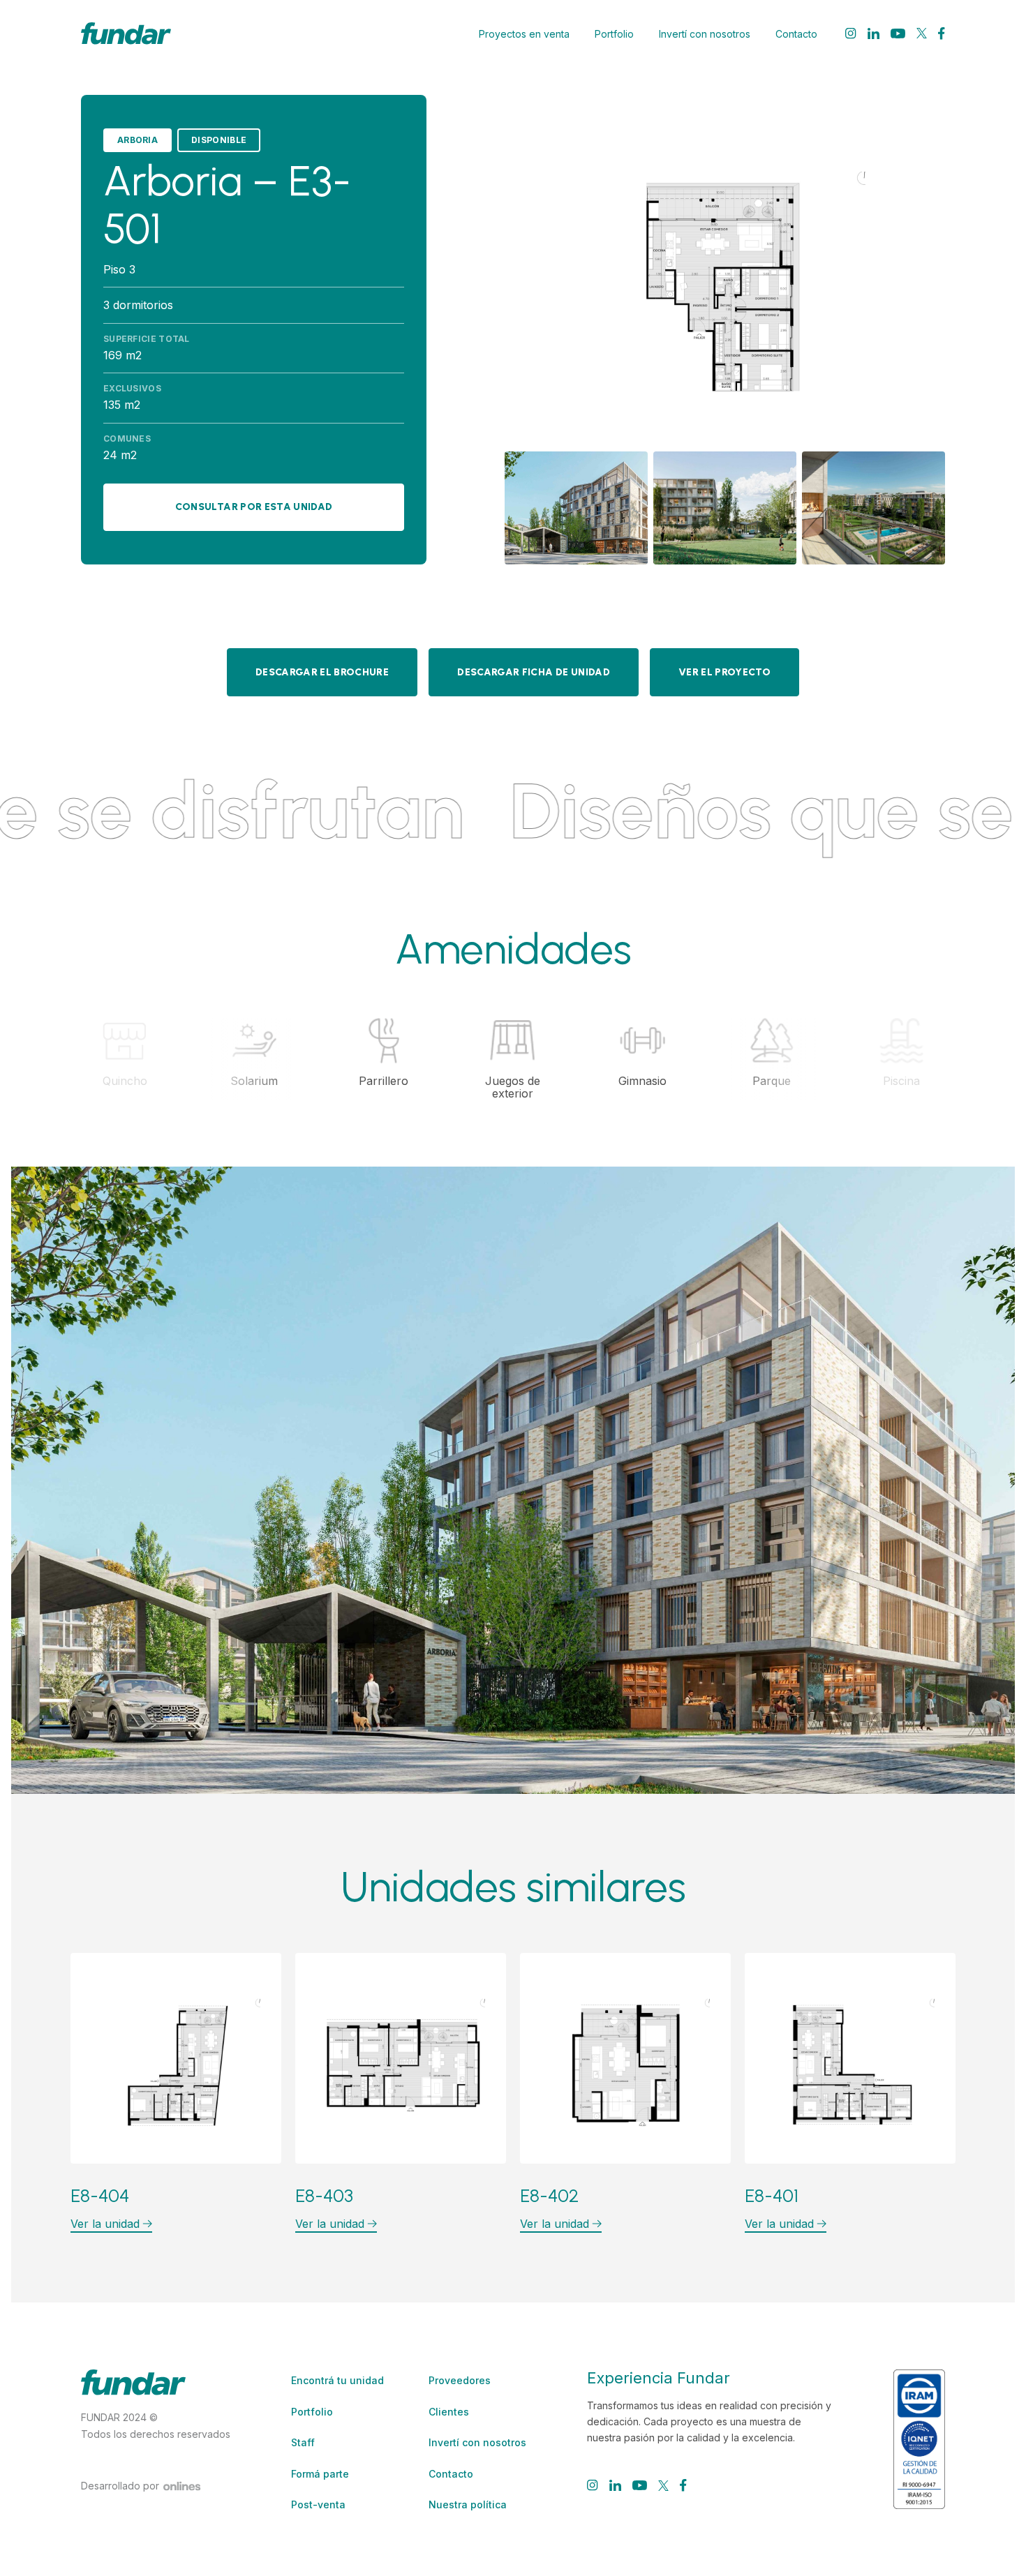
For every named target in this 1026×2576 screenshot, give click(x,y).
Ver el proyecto (724, 672)
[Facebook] (942, 33)
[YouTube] (898, 33)
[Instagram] (851, 33)
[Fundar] (126, 33)
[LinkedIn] (873, 33)
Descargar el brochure (322, 672)
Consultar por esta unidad (254, 507)
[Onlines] (182, 2486)
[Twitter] (922, 33)
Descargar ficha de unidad (534, 672)
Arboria (137, 140)
